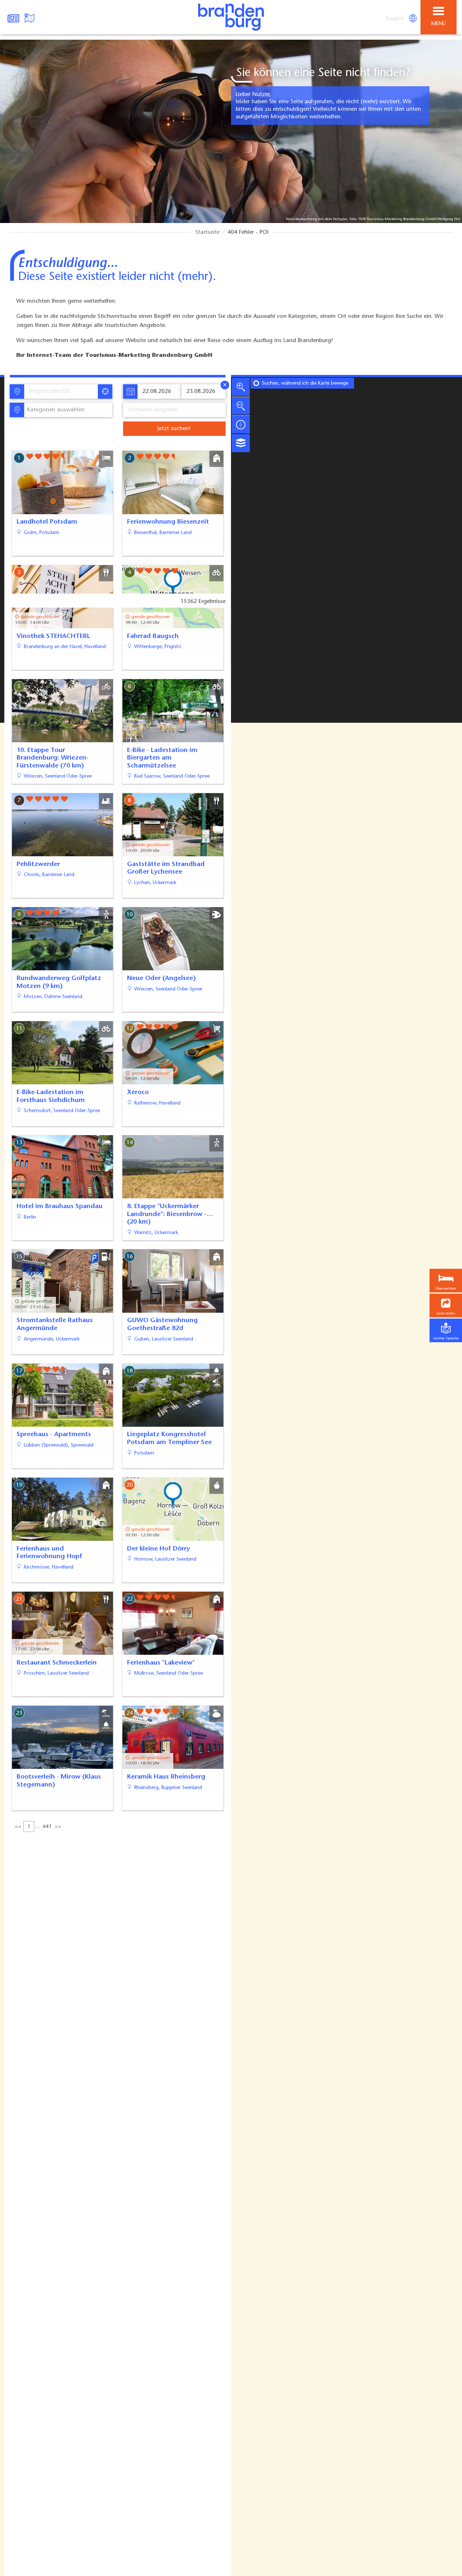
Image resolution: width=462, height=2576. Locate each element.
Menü (439, 24)
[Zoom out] (241, 406)
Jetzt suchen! (174, 429)
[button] (446, 1305)
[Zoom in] (241, 387)
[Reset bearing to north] (241, 424)
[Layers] (241, 443)
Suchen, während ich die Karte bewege (305, 384)
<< (18, 1827)
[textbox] (54, 410)
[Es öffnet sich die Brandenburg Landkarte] (30, 17)
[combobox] (61, 392)
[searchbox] (62, 392)
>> (58, 1827)
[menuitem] (396, 19)
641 (47, 1827)
